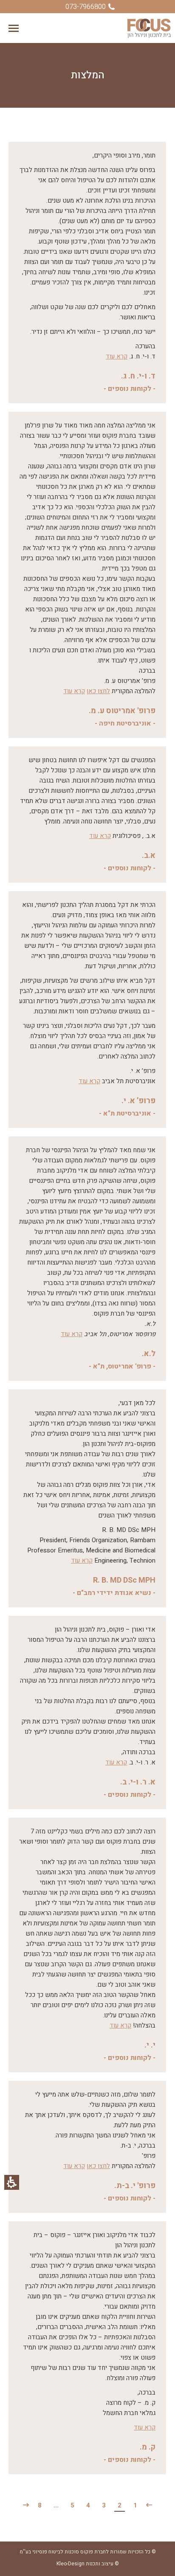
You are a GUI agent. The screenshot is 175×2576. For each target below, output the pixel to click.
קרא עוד (117, 356)
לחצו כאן (98, 691)
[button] (14, 28)
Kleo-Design (71, 2564)
